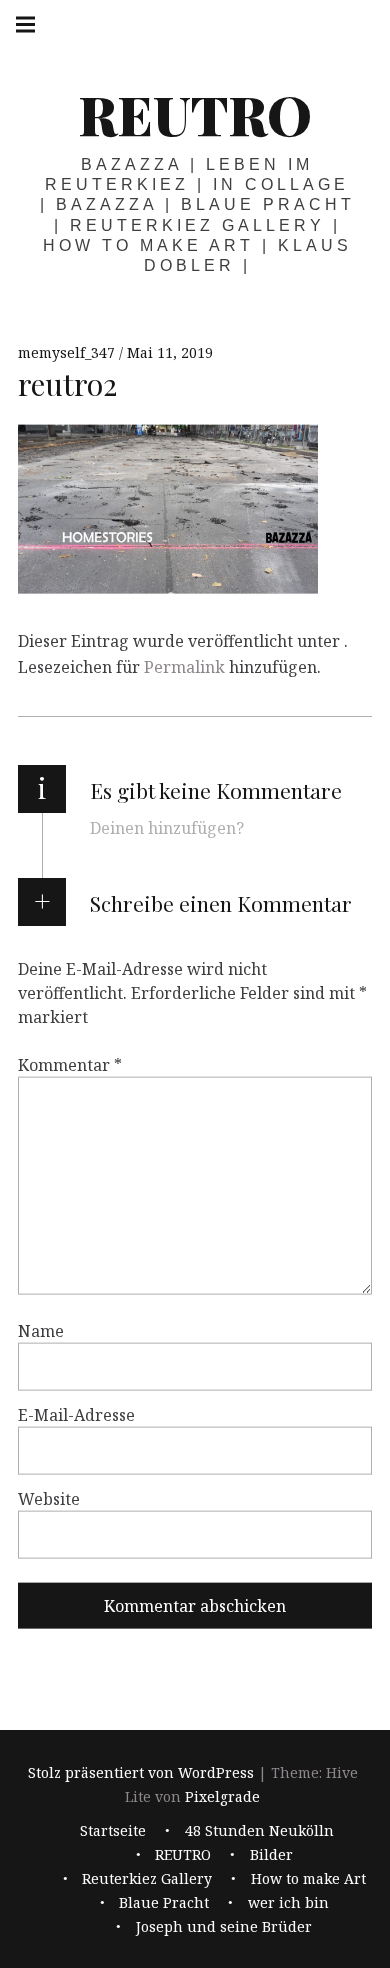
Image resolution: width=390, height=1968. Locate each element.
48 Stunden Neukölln (259, 1831)
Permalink (184, 667)
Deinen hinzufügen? (167, 828)
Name (41, 1331)
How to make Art (308, 1879)
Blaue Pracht (164, 1903)
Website (49, 1499)
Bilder (271, 1855)
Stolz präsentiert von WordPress (141, 1772)
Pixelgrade (222, 1796)
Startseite (113, 1831)
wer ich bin (288, 1903)
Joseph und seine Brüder (224, 1927)
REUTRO (195, 114)
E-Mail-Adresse (76, 1415)
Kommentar (70, 1065)
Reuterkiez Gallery (147, 1879)
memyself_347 (68, 352)
